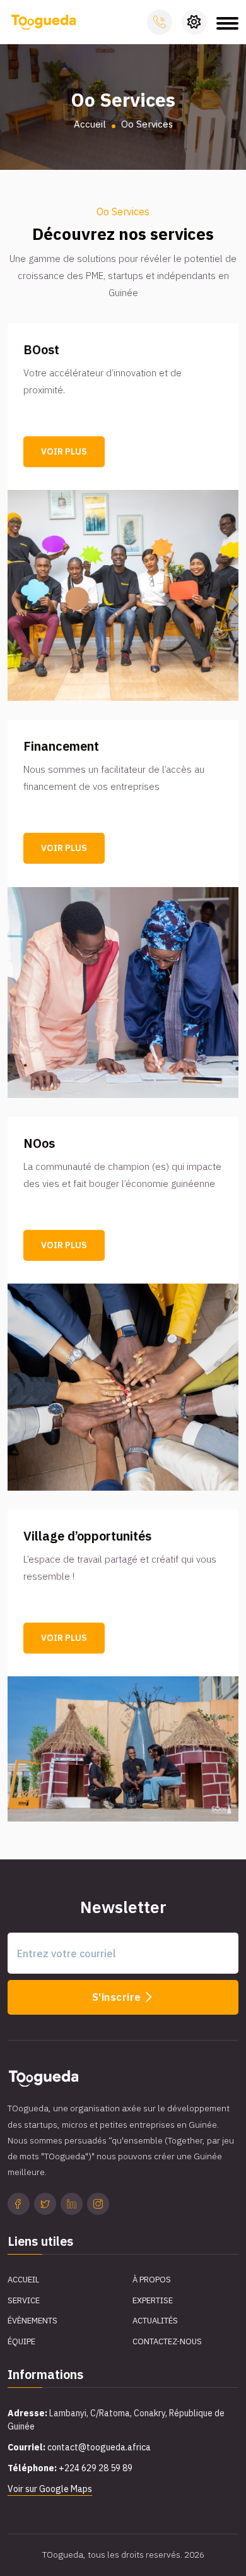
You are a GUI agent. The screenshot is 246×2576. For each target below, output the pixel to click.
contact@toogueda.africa (99, 2447)
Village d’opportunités (87, 1536)
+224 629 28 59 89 (96, 2468)
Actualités (155, 2321)
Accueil (90, 124)
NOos (39, 1143)
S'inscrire (118, 1997)
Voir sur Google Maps (50, 2489)
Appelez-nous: (160, 22)
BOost (41, 350)
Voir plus (64, 451)
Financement (61, 746)
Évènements (32, 2321)
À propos (152, 2280)
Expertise (153, 2300)
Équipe (21, 2341)
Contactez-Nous (167, 2341)
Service (24, 2300)
